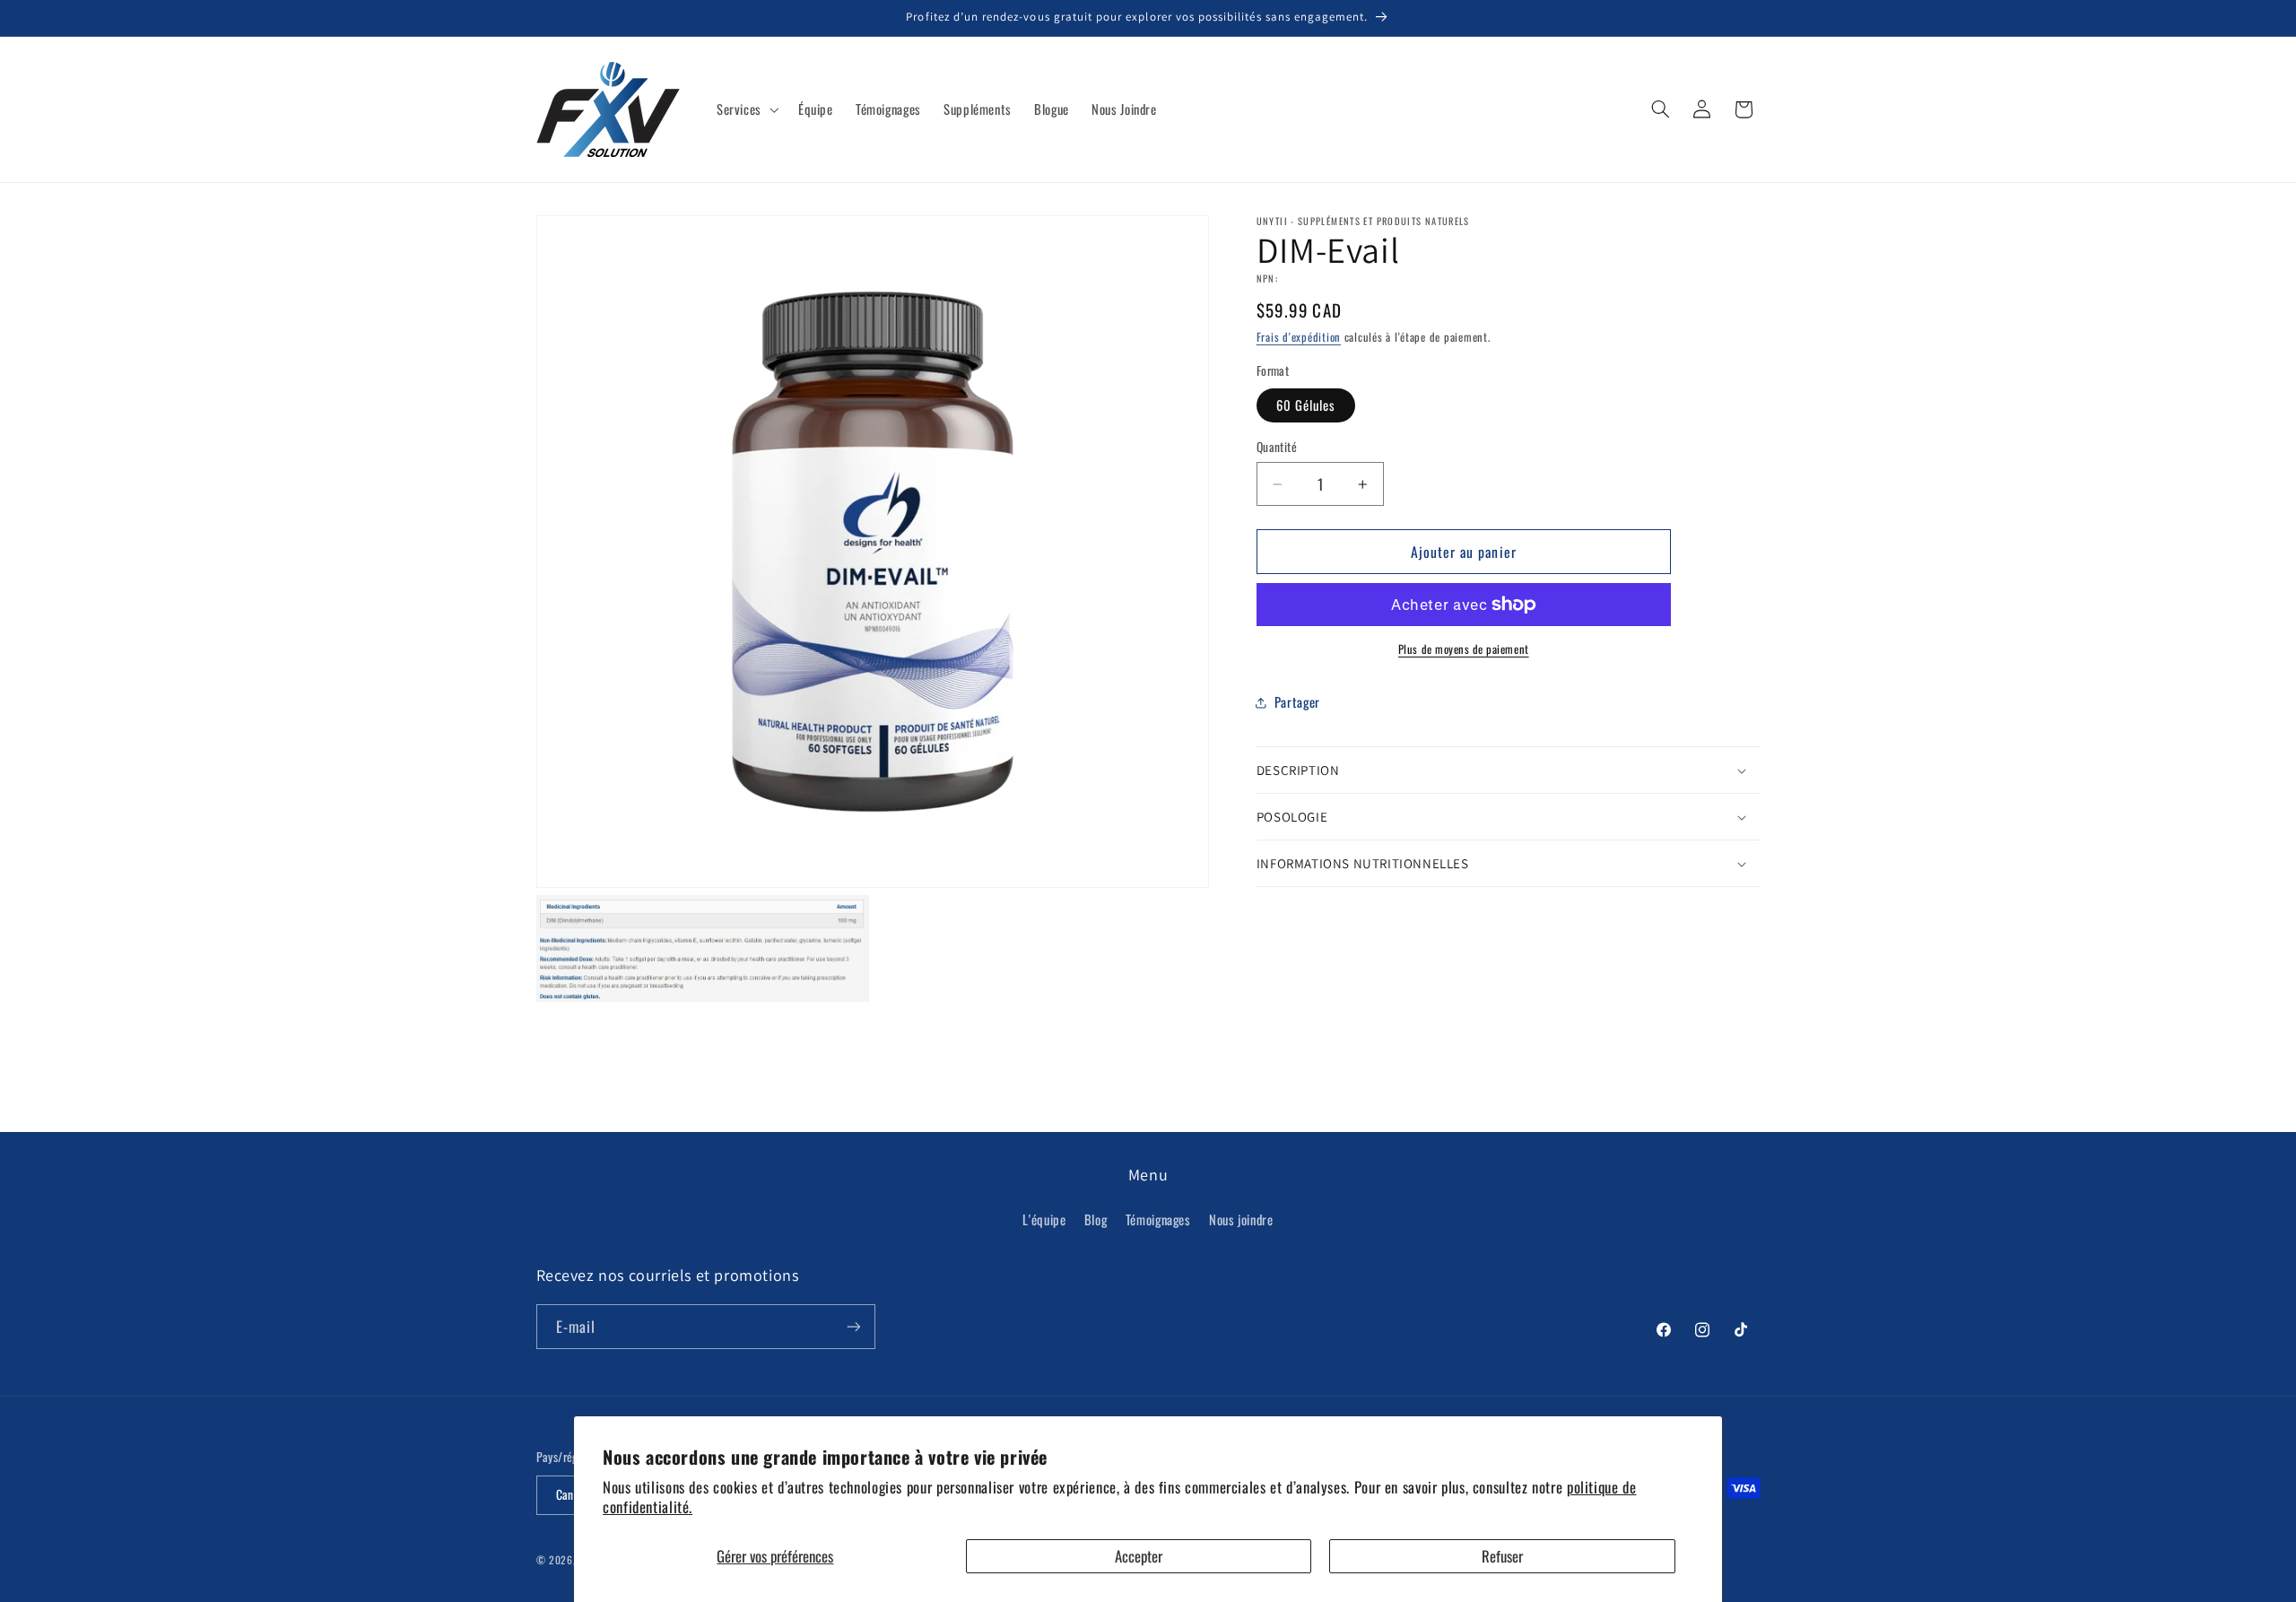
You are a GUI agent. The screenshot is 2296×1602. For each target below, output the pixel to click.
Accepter (1139, 1556)
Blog (1096, 1219)
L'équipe (1044, 1219)
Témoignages (1158, 1219)
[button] (746, 109)
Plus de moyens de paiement (1464, 649)
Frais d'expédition (1299, 338)
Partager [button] (1297, 701)
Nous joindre (1241, 1219)
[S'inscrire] (853, 1326)
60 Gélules (1306, 405)
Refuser (1502, 1556)
